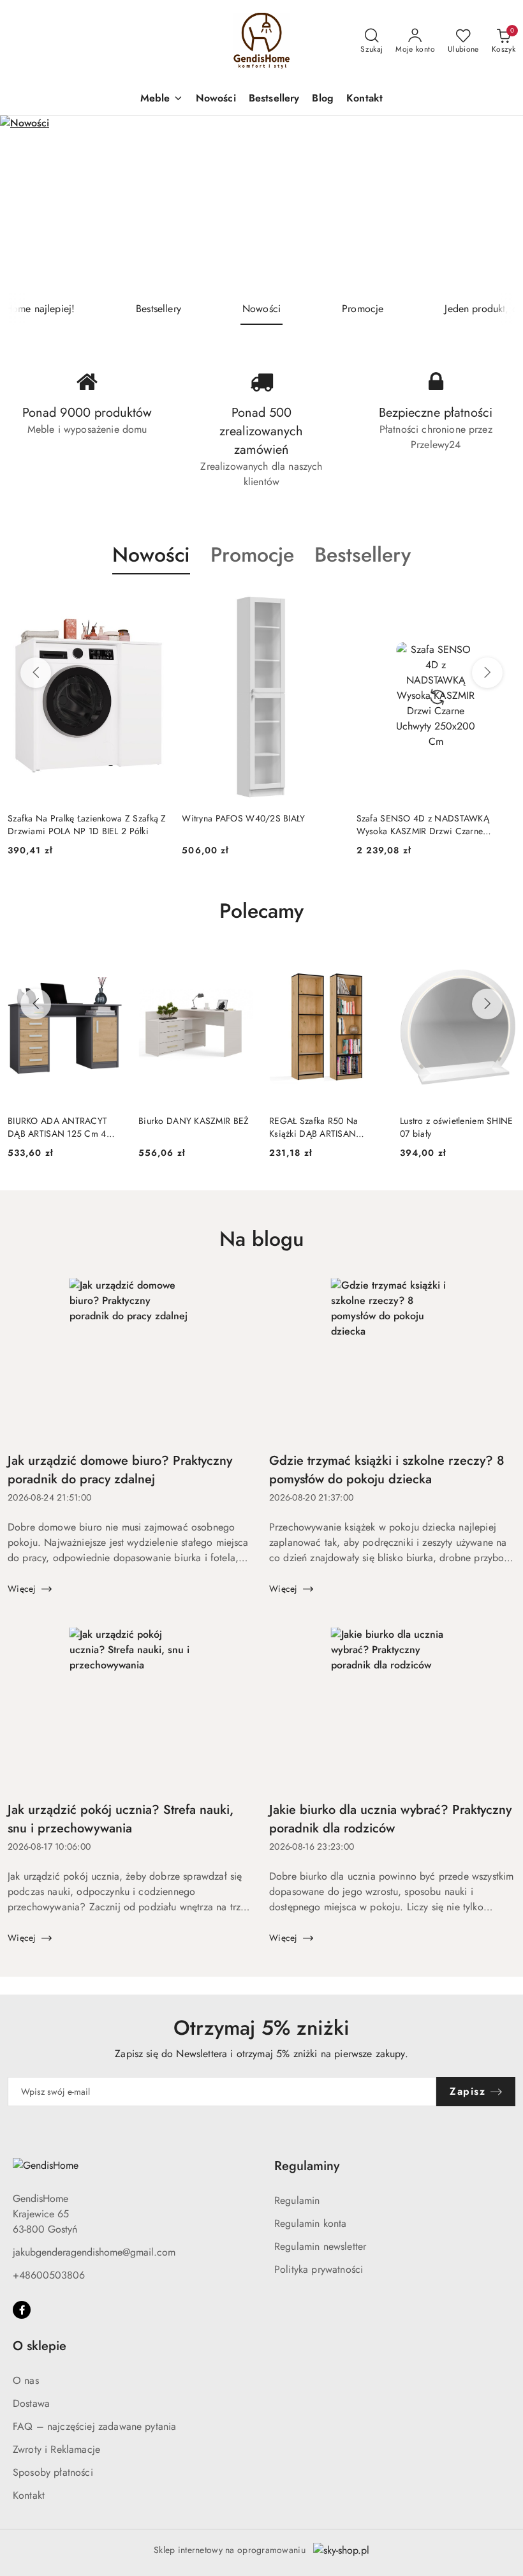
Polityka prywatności (319, 2269)
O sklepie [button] (40, 2346)
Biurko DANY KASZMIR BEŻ (194, 1121)
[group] (261, 204)
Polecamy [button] (261, 911)
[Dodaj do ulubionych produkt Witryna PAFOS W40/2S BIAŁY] (152, 604)
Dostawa (31, 2403)
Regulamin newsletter (320, 2246)
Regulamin (297, 2200)
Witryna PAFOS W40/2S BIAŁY (69, 818)
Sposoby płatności (53, 2472)
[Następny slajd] (495, 204)
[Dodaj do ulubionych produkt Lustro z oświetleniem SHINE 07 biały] (501, 965)
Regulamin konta (310, 2223)
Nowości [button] (151, 555)
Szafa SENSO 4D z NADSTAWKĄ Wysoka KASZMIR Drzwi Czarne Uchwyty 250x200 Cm (248, 825)
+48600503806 (49, 2275)
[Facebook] (22, 2310)
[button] (162, 99)
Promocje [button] (252, 555)
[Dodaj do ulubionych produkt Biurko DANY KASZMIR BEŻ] (239, 965)
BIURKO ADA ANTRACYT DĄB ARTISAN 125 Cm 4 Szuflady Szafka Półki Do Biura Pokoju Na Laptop (57, 1127)
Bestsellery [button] (363, 555)
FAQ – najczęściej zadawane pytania (94, 2426)
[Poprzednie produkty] (36, 673)
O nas (26, 2380)
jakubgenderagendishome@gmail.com (94, 2252)
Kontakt (29, 2495)
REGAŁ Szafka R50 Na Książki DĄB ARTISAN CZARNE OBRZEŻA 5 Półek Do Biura (324, 1127)
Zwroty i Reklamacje (56, 2449)
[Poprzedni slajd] (28, 204)
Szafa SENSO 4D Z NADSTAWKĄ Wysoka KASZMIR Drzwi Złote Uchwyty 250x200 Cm (433, 825)
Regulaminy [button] (307, 2166)
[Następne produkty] (487, 673)
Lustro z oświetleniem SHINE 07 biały (457, 1127)
